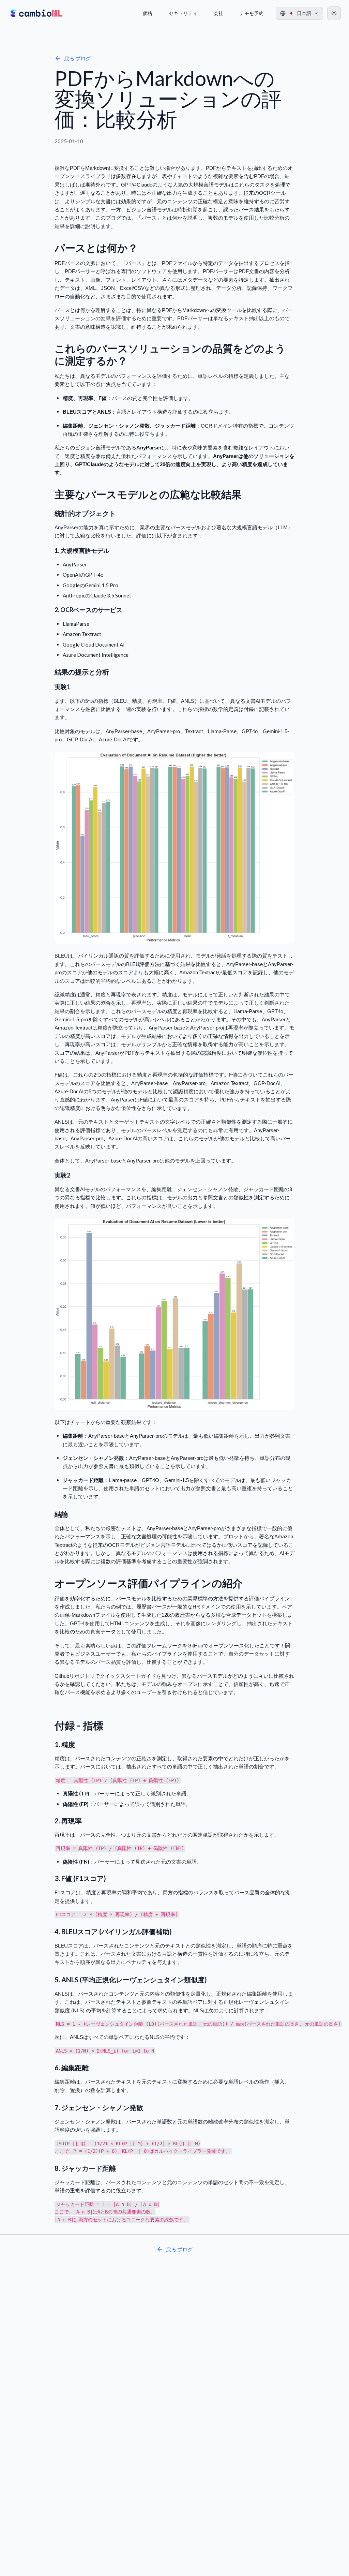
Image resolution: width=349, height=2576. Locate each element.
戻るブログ (77, 58)
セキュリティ (183, 13)
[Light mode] (334, 13)
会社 (218, 13)
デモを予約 (252, 13)
